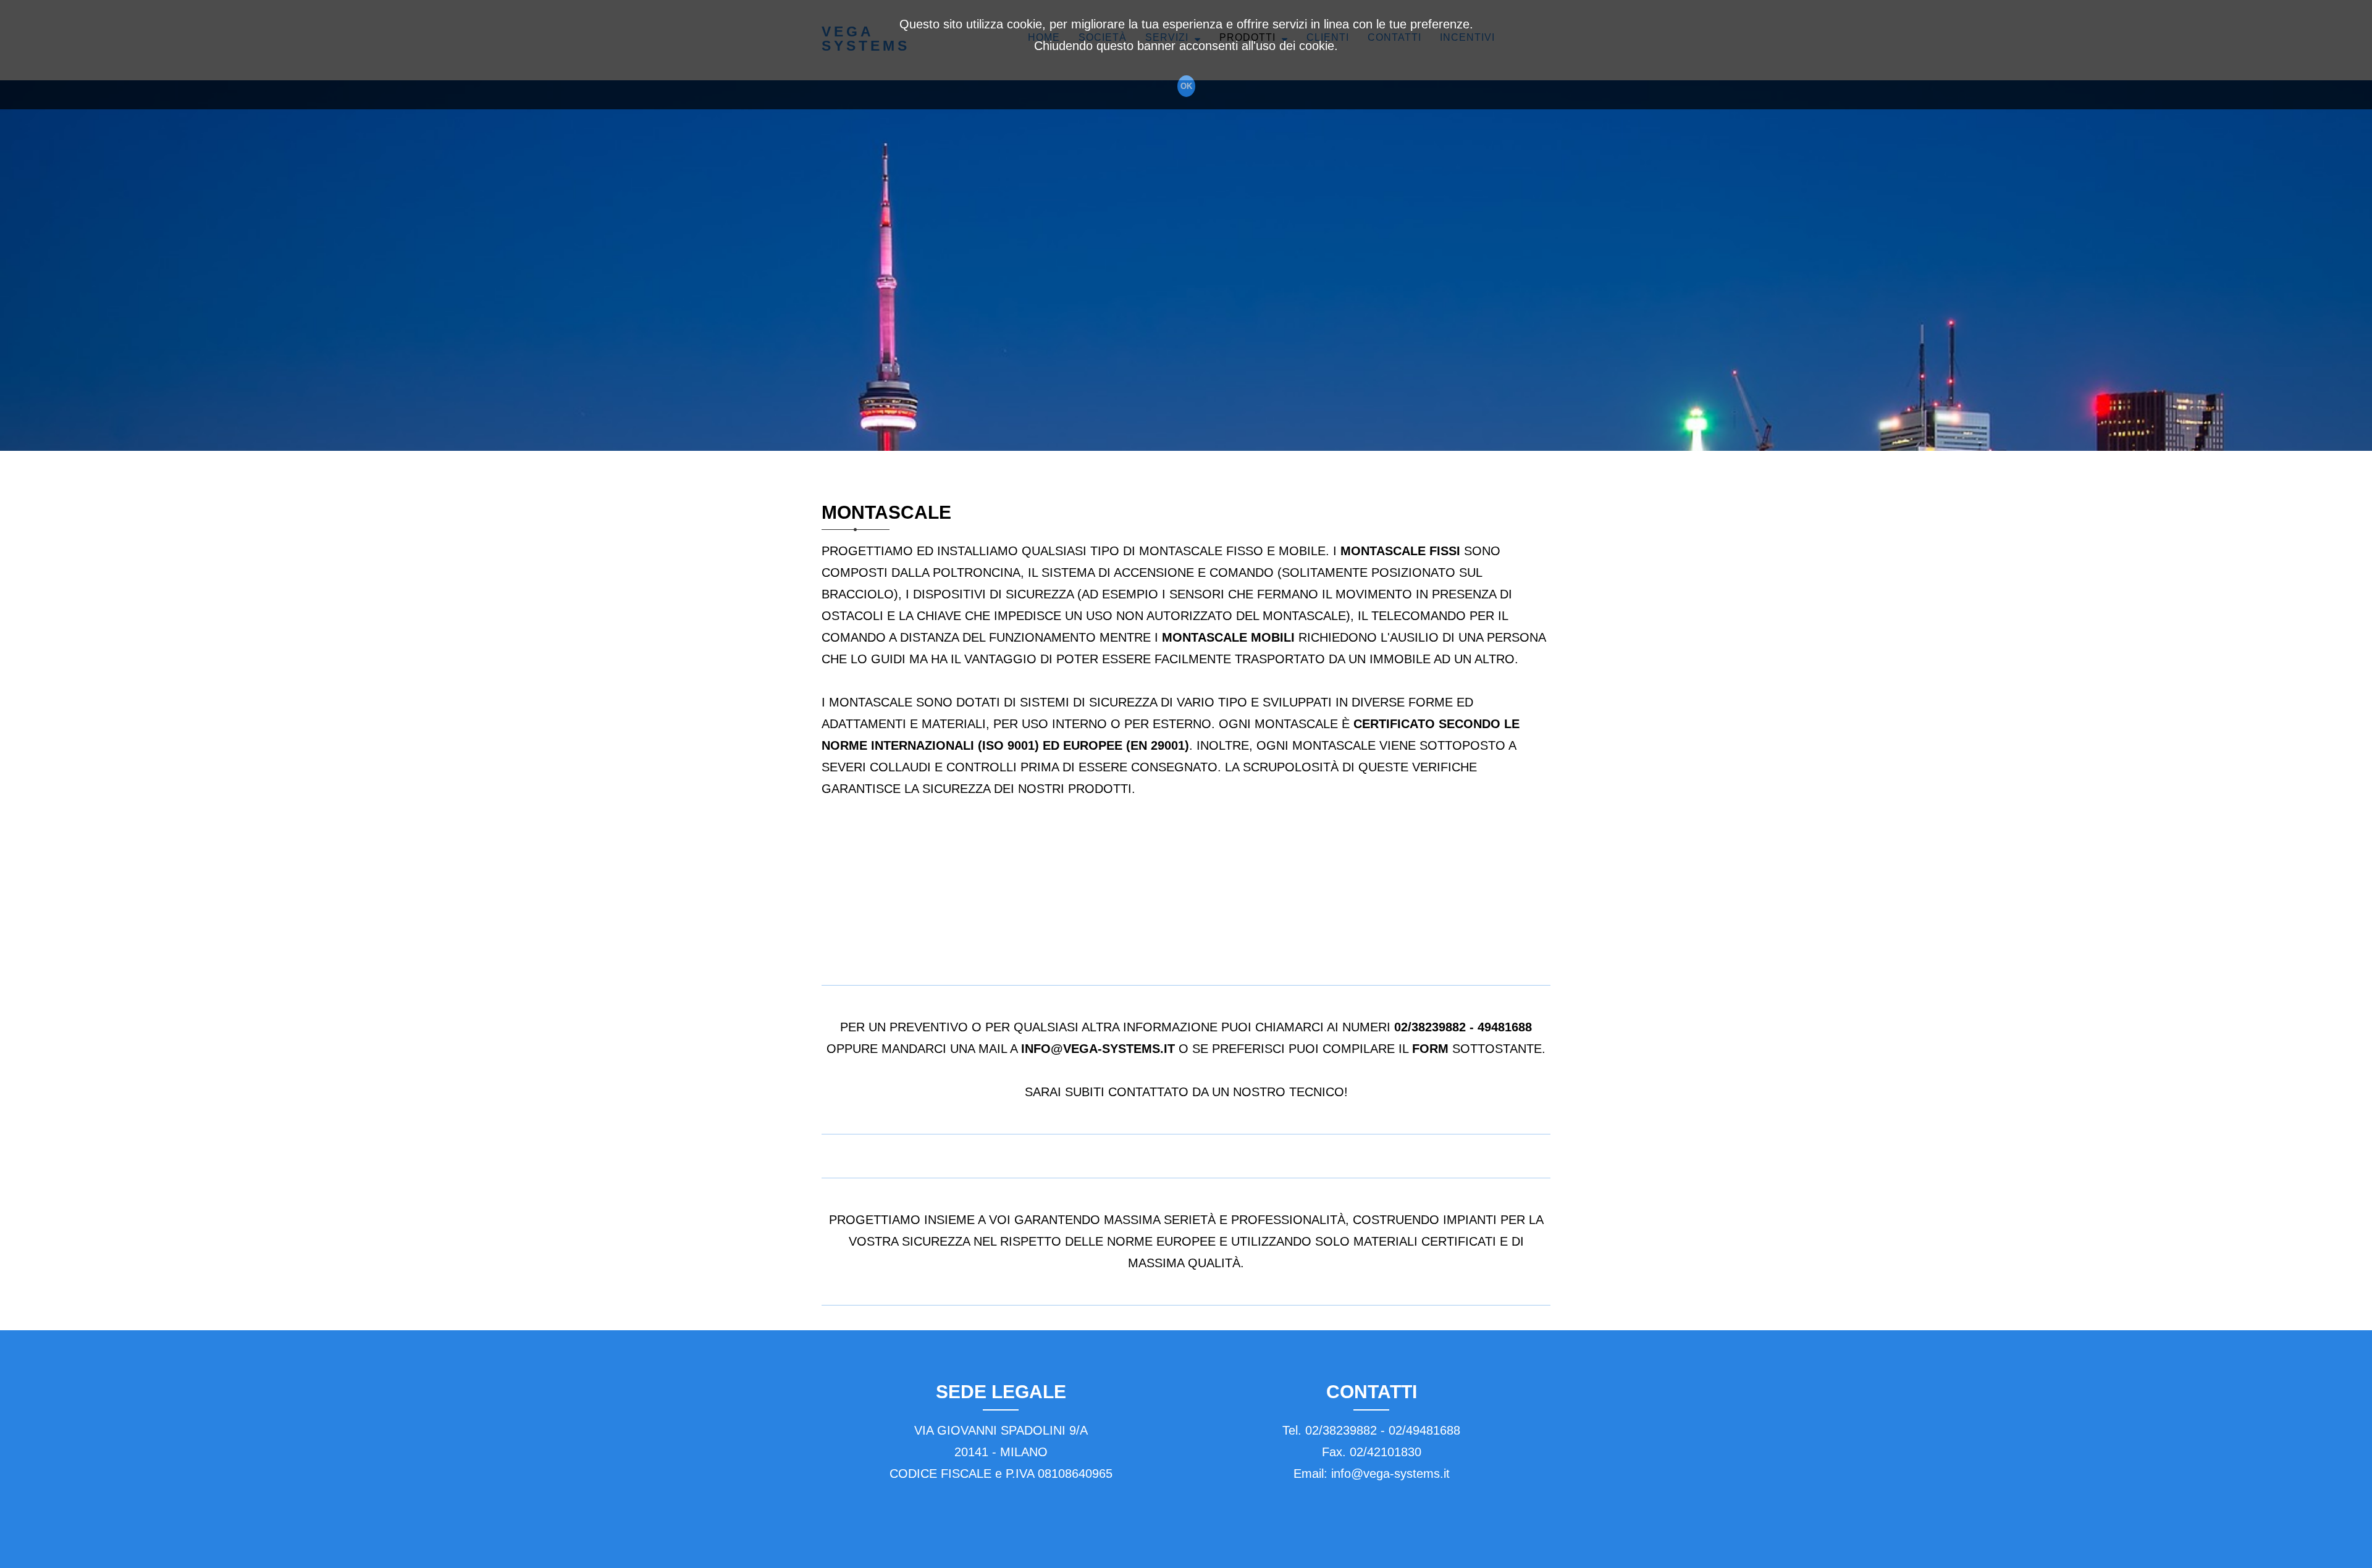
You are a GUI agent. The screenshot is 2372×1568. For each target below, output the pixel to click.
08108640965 (1075, 1474)
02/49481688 (1424, 1430)
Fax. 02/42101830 (1372, 1452)
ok (1186, 86)
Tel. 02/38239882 (1330, 1430)
